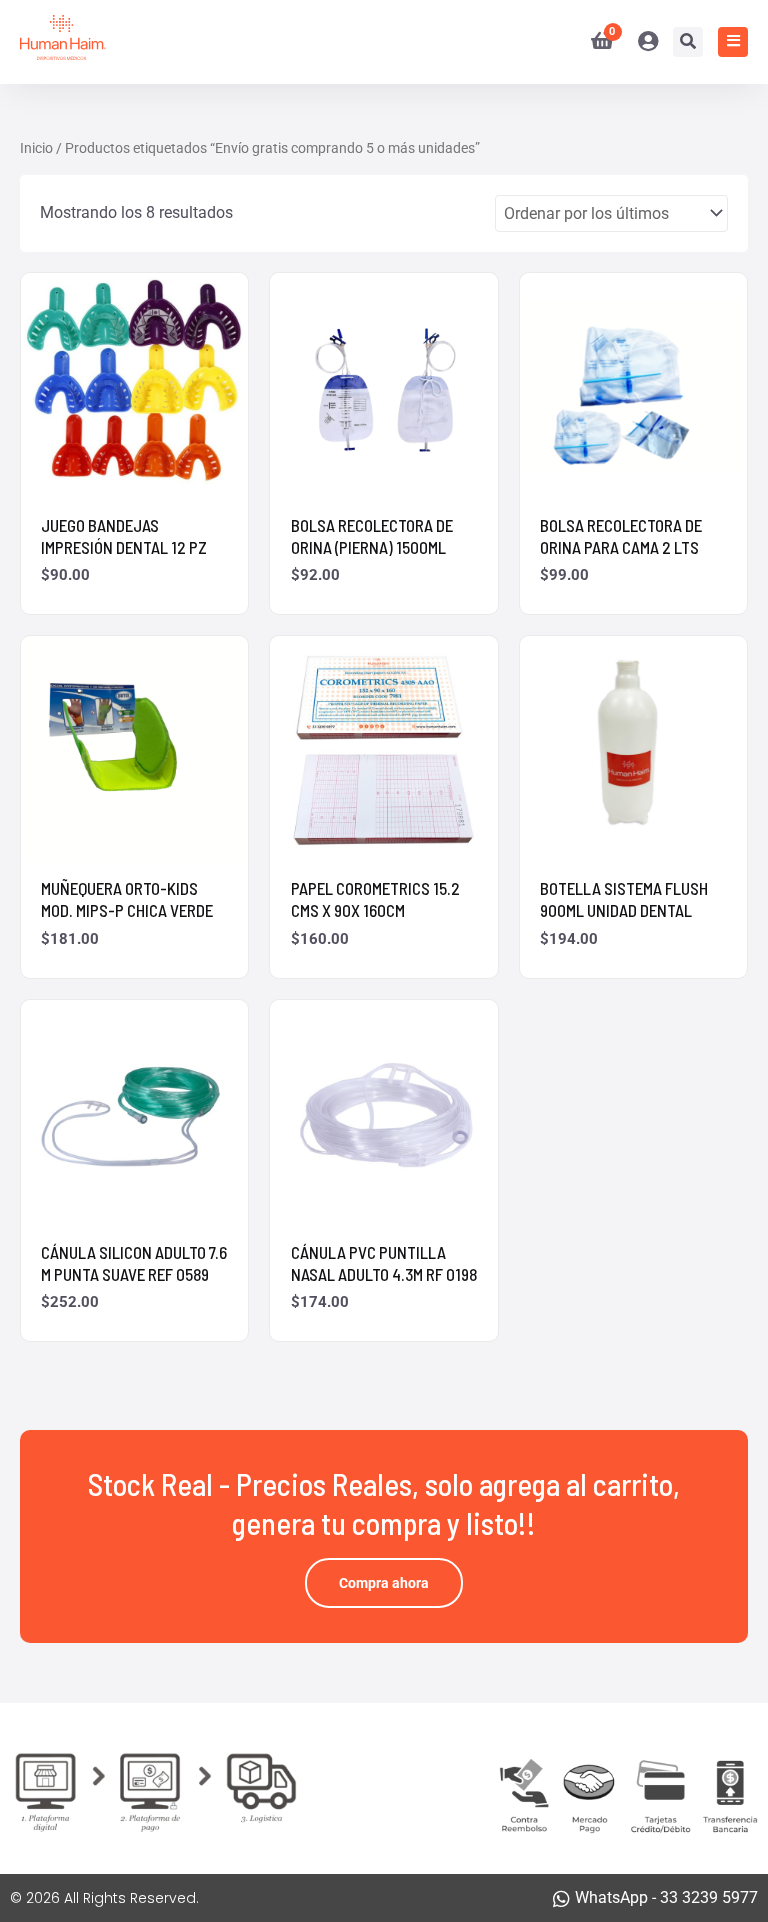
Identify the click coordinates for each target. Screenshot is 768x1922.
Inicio (36, 148)
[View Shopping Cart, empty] (594, 42)
